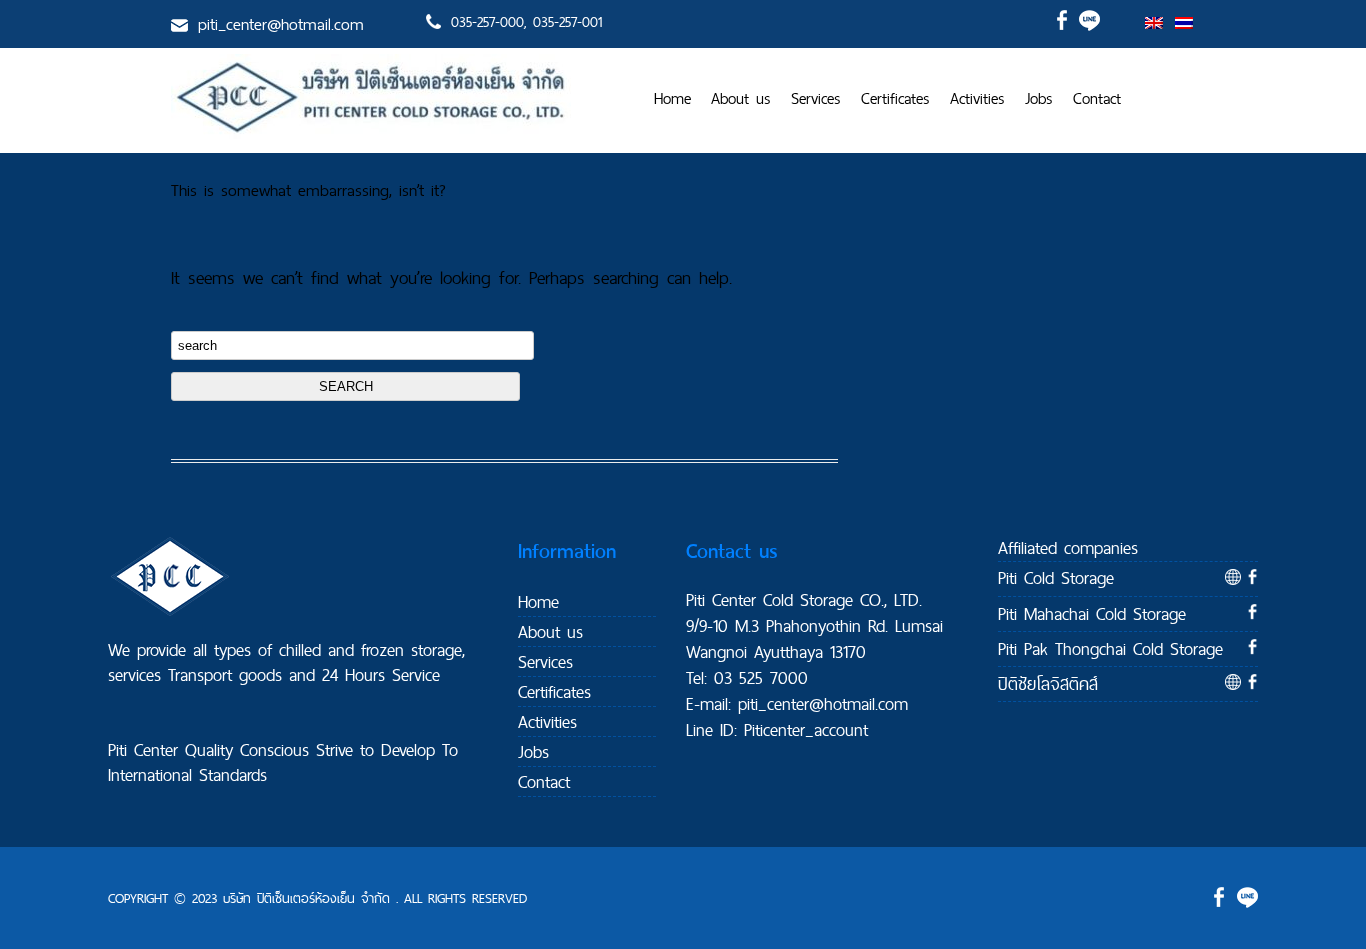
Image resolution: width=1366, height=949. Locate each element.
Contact (1097, 98)
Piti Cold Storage (1056, 577)
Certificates (895, 98)
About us (741, 98)
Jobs (1039, 98)
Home (672, 98)
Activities (977, 98)
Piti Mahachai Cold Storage (1092, 613)
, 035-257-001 (563, 22)
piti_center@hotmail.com (281, 24)
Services (816, 98)
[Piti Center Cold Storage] (371, 133)
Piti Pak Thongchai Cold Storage (1110, 648)
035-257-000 (487, 22)
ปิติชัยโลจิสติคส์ (1048, 683)
